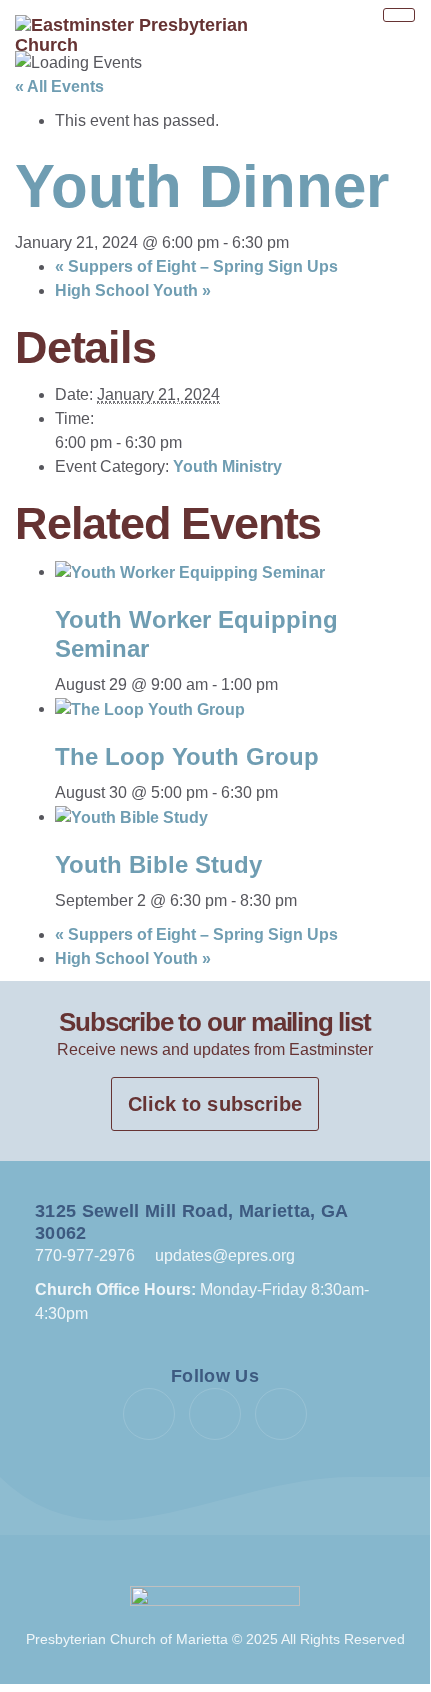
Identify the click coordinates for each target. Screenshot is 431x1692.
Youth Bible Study (158, 864)
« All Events (59, 86)
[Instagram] (281, 1414)
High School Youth (133, 290)
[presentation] (190, 571)
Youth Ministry (227, 466)
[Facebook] (149, 1414)
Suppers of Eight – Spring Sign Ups (196, 266)
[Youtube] (215, 1414)
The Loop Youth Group (187, 756)
